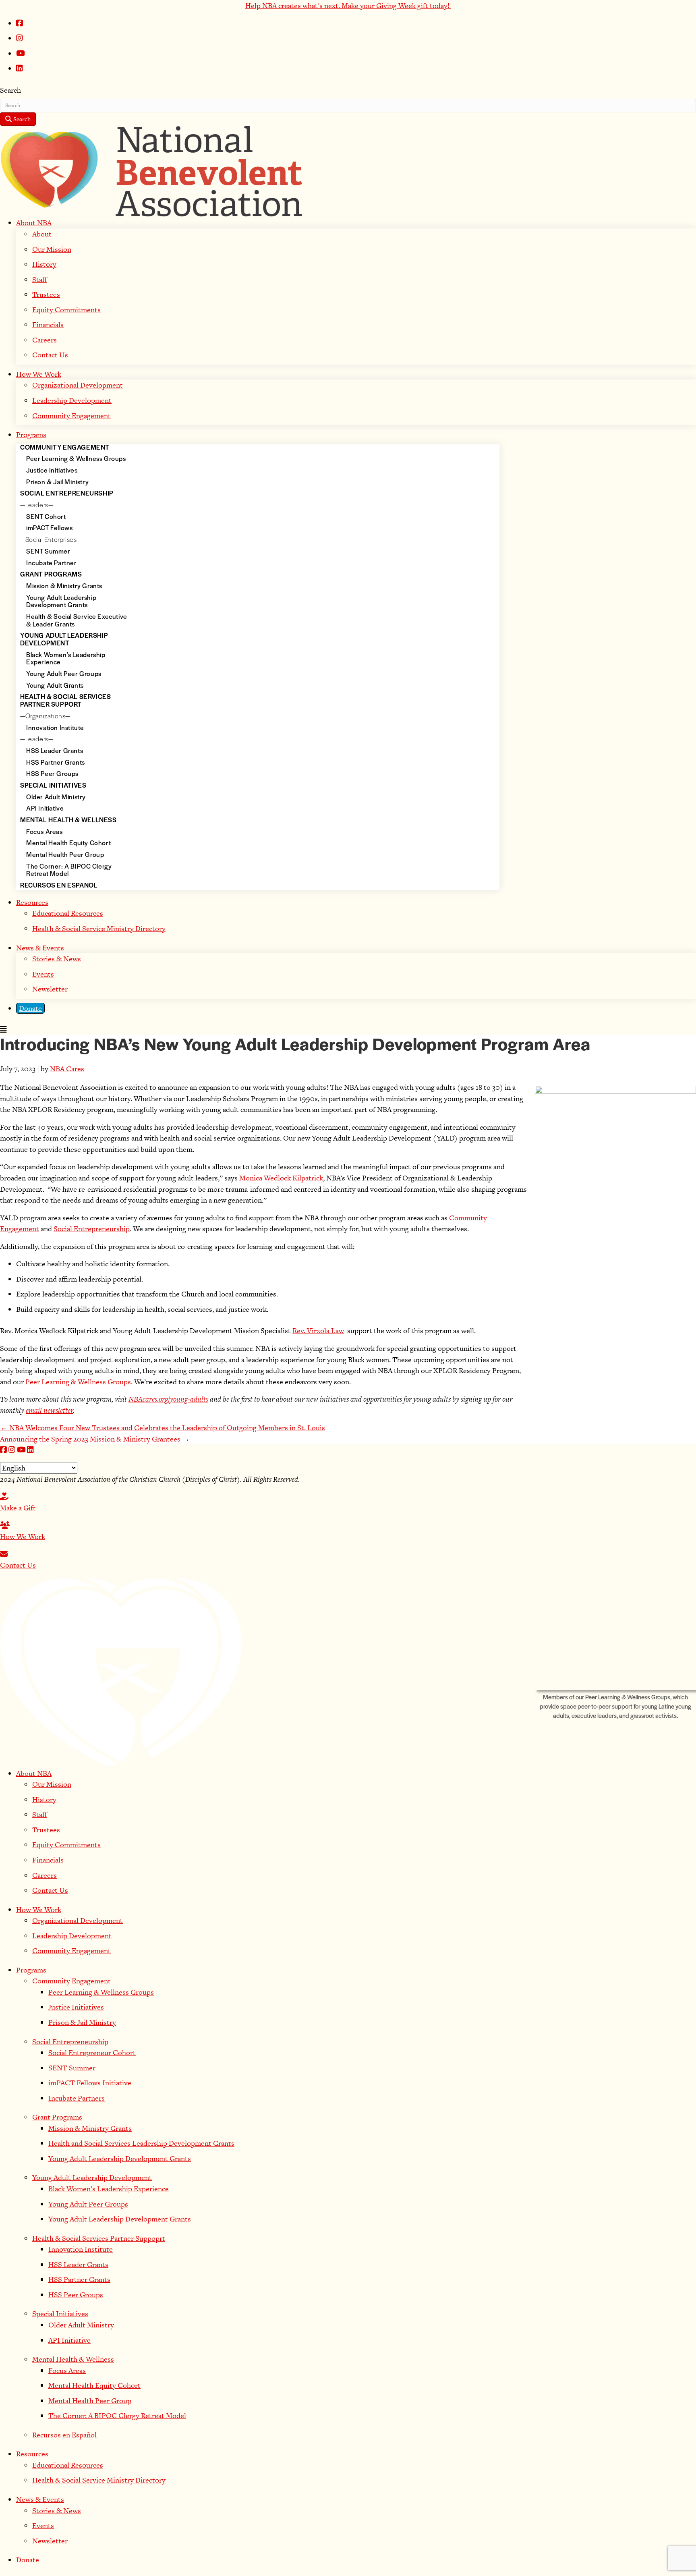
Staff (39, 279)
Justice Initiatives (52, 471)
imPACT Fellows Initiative (90, 2083)
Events (43, 974)
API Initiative (45, 809)
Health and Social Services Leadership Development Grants (141, 2143)
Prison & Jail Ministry (57, 482)
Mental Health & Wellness (73, 2359)
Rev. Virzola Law (318, 1331)
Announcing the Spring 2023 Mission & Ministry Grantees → (95, 1439)
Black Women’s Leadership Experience (109, 2189)
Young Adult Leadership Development (92, 2177)
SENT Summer (48, 552)
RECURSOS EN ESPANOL (59, 886)
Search (10, 90)
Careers (45, 340)
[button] (4, 1450)
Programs (31, 435)
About (42, 234)
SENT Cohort (46, 517)
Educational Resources (68, 913)
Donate (30, 1008)
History (44, 264)
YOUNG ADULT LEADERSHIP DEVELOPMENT (64, 640)
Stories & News (57, 959)
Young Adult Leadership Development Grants (61, 602)
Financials (48, 325)
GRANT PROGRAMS (51, 575)
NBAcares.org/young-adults (168, 1399)
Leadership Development (72, 400)
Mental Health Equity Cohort (68, 843)
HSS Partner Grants (56, 763)
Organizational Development (78, 385)
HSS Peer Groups (52, 774)
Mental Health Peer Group (90, 2401)
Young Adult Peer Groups (64, 674)
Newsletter (50, 989)
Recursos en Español (64, 2435)
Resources (32, 902)
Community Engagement (71, 416)
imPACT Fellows (49, 528)
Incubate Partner (52, 563)
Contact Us (50, 355)
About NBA (34, 223)
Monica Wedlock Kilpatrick (281, 1178)
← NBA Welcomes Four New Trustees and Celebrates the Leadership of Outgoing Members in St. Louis (163, 1428)
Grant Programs (57, 2117)
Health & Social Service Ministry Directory (99, 928)
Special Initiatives (60, 2314)
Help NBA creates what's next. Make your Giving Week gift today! (348, 5)
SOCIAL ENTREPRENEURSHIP (67, 494)
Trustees (46, 294)
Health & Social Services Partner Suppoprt (99, 2238)
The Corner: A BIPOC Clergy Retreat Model (117, 2415)
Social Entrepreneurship (92, 1229)
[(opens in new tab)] (121, 1671)
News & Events (40, 948)
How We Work (39, 374)
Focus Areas (45, 832)
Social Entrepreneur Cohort (92, 2052)
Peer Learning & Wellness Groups (76, 459)
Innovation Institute (55, 728)
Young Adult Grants (55, 686)
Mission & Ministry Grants (64, 586)
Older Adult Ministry (56, 797)
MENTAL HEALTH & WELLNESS (68, 820)
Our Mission (52, 249)
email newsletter (49, 1410)
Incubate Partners (77, 2098)
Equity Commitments (66, 310)
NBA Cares (67, 1069)
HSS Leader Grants (55, 751)
